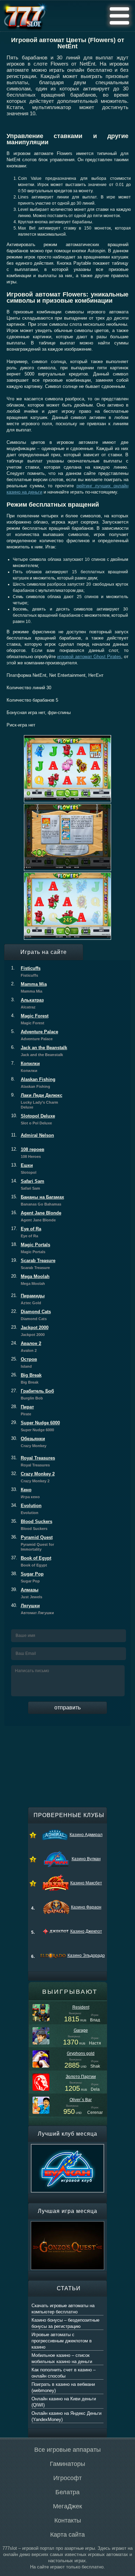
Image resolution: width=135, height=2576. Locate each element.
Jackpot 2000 (30, 1331)
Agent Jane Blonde (36, 1216)
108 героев (28, 1153)
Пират (22, 1410)
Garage (81, 2030)
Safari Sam (28, 1184)
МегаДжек (67, 2506)
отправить (67, 1707)
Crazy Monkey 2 (33, 1477)
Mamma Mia (29, 987)
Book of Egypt (31, 1561)
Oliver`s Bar (81, 2100)
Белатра (67, 2492)
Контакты (68, 2520)
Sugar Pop (27, 1577)
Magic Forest (30, 1019)
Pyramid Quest (33, 1543)
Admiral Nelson (33, 1135)
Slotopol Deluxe (33, 1119)
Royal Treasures (33, 1461)
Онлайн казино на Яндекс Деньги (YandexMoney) (66, 2416)
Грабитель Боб (33, 1394)
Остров (24, 1363)
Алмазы (27, 1593)
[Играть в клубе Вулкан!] (67, 2147)
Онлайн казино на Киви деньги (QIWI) (64, 2402)
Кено (25, 1493)
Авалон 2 (26, 1347)
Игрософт (67, 2478)
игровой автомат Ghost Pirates (89, 657)
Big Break (26, 1378)
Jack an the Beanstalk (39, 1051)
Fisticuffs (26, 972)
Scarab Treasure (33, 1264)
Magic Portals (31, 1248)
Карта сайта (67, 2535)
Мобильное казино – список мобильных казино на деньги (62, 2358)
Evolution (26, 1509)
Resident (81, 2007)
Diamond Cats (31, 1315)
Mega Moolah (30, 1280)
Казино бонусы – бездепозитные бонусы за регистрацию (65, 2323)
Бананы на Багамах (38, 1200)
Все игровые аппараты (67, 2450)
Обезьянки (29, 1442)
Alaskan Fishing (33, 1083)
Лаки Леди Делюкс (37, 1101)
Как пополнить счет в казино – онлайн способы (64, 2373)
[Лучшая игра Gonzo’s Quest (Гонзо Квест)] (67, 2224)
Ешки (24, 1169)
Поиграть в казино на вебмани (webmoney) (63, 2387)
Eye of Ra (26, 1232)
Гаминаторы (67, 2464)
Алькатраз (27, 1003)
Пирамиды (28, 1299)
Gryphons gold (81, 2053)
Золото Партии (81, 2077)
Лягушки (33, 1609)
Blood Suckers (32, 1525)
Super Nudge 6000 (35, 1426)
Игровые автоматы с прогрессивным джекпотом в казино (62, 2341)
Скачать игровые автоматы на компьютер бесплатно (63, 2309)
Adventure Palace (35, 1035)
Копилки (25, 1067)
